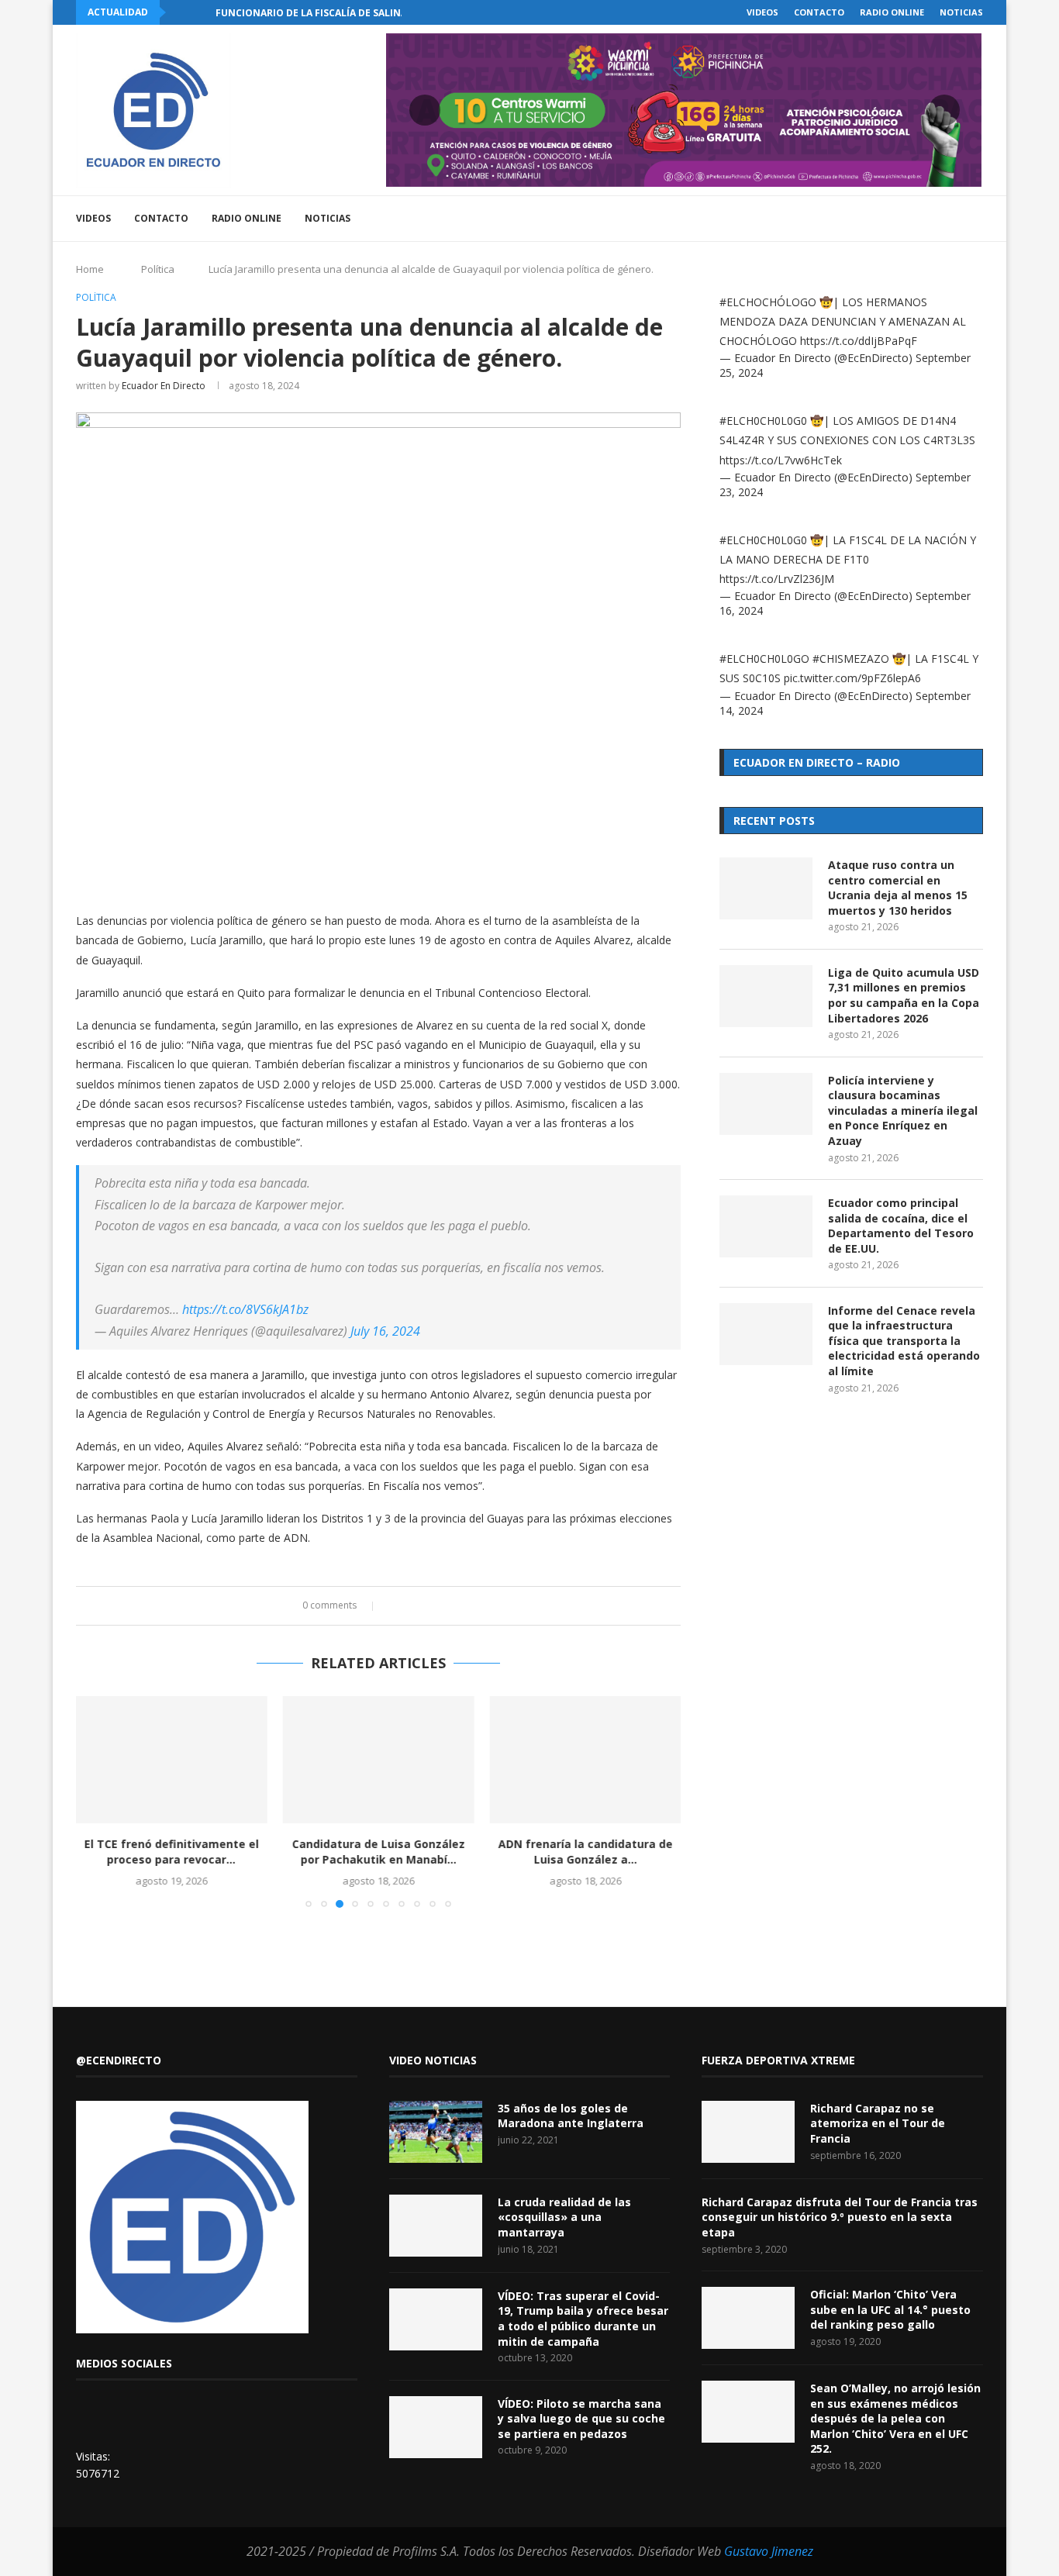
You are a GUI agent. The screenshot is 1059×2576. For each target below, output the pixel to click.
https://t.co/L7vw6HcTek (781, 460)
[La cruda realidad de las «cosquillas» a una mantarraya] (436, 2226)
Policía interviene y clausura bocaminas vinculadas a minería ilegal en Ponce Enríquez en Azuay (903, 1110)
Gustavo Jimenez (769, 2551)
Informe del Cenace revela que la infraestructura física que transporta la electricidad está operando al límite (904, 1341)
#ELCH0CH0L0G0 (763, 421)
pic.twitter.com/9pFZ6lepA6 (852, 678)
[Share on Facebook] (395, 1606)
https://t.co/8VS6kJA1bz (245, 1309)
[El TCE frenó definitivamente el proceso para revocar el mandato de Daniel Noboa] (172, 1760)
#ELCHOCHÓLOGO (768, 302)
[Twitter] (872, 219)
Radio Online (892, 12)
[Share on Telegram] (454, 1606)
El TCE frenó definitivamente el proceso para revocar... (172, 1852)
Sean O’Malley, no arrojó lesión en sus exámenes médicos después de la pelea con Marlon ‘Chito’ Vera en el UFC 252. (895, 2418)
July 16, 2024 (385, 1331)
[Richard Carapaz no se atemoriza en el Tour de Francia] (748, 2132)
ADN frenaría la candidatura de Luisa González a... (585, 1852)
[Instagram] (888, 219)
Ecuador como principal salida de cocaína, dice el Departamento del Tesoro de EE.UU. (901, 1226)
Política (158, 269)
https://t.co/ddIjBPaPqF (859, 341)
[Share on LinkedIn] (424, 1606)
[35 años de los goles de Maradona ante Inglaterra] (436, 2132)
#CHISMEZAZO (851, 659)
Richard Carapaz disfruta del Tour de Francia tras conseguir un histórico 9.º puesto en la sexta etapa (840, 2217)
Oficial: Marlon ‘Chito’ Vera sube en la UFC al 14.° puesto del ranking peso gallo (890, 2309)
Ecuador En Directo (164, 386)
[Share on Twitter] (410, 1606)
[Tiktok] (953, 219)
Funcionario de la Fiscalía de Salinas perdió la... (345, 13)
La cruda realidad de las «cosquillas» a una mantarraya (564, 2217)
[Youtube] (904, 219)
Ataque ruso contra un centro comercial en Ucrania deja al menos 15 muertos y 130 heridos (898, 888)
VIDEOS (762, 12)
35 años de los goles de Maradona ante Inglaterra (571, 2116)
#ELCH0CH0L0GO (764, 659)
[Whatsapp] (937, 219)
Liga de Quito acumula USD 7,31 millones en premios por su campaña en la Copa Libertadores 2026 (904, 995)
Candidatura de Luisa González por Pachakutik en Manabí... (378, 1852)
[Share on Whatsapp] (439, 1606)
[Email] (921, 219)
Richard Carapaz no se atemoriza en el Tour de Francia (878, 2123)
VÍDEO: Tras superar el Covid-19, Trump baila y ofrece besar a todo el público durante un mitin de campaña (583, 2319)
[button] (181, 12)
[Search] (975, 219)
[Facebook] (855, 219)
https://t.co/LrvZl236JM (777, 579)
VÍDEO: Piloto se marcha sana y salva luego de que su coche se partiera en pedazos (581, 2419)
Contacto (819, 12)
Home (90, 269)
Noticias (961, 12)
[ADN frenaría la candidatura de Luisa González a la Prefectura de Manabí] (585, 1760)
